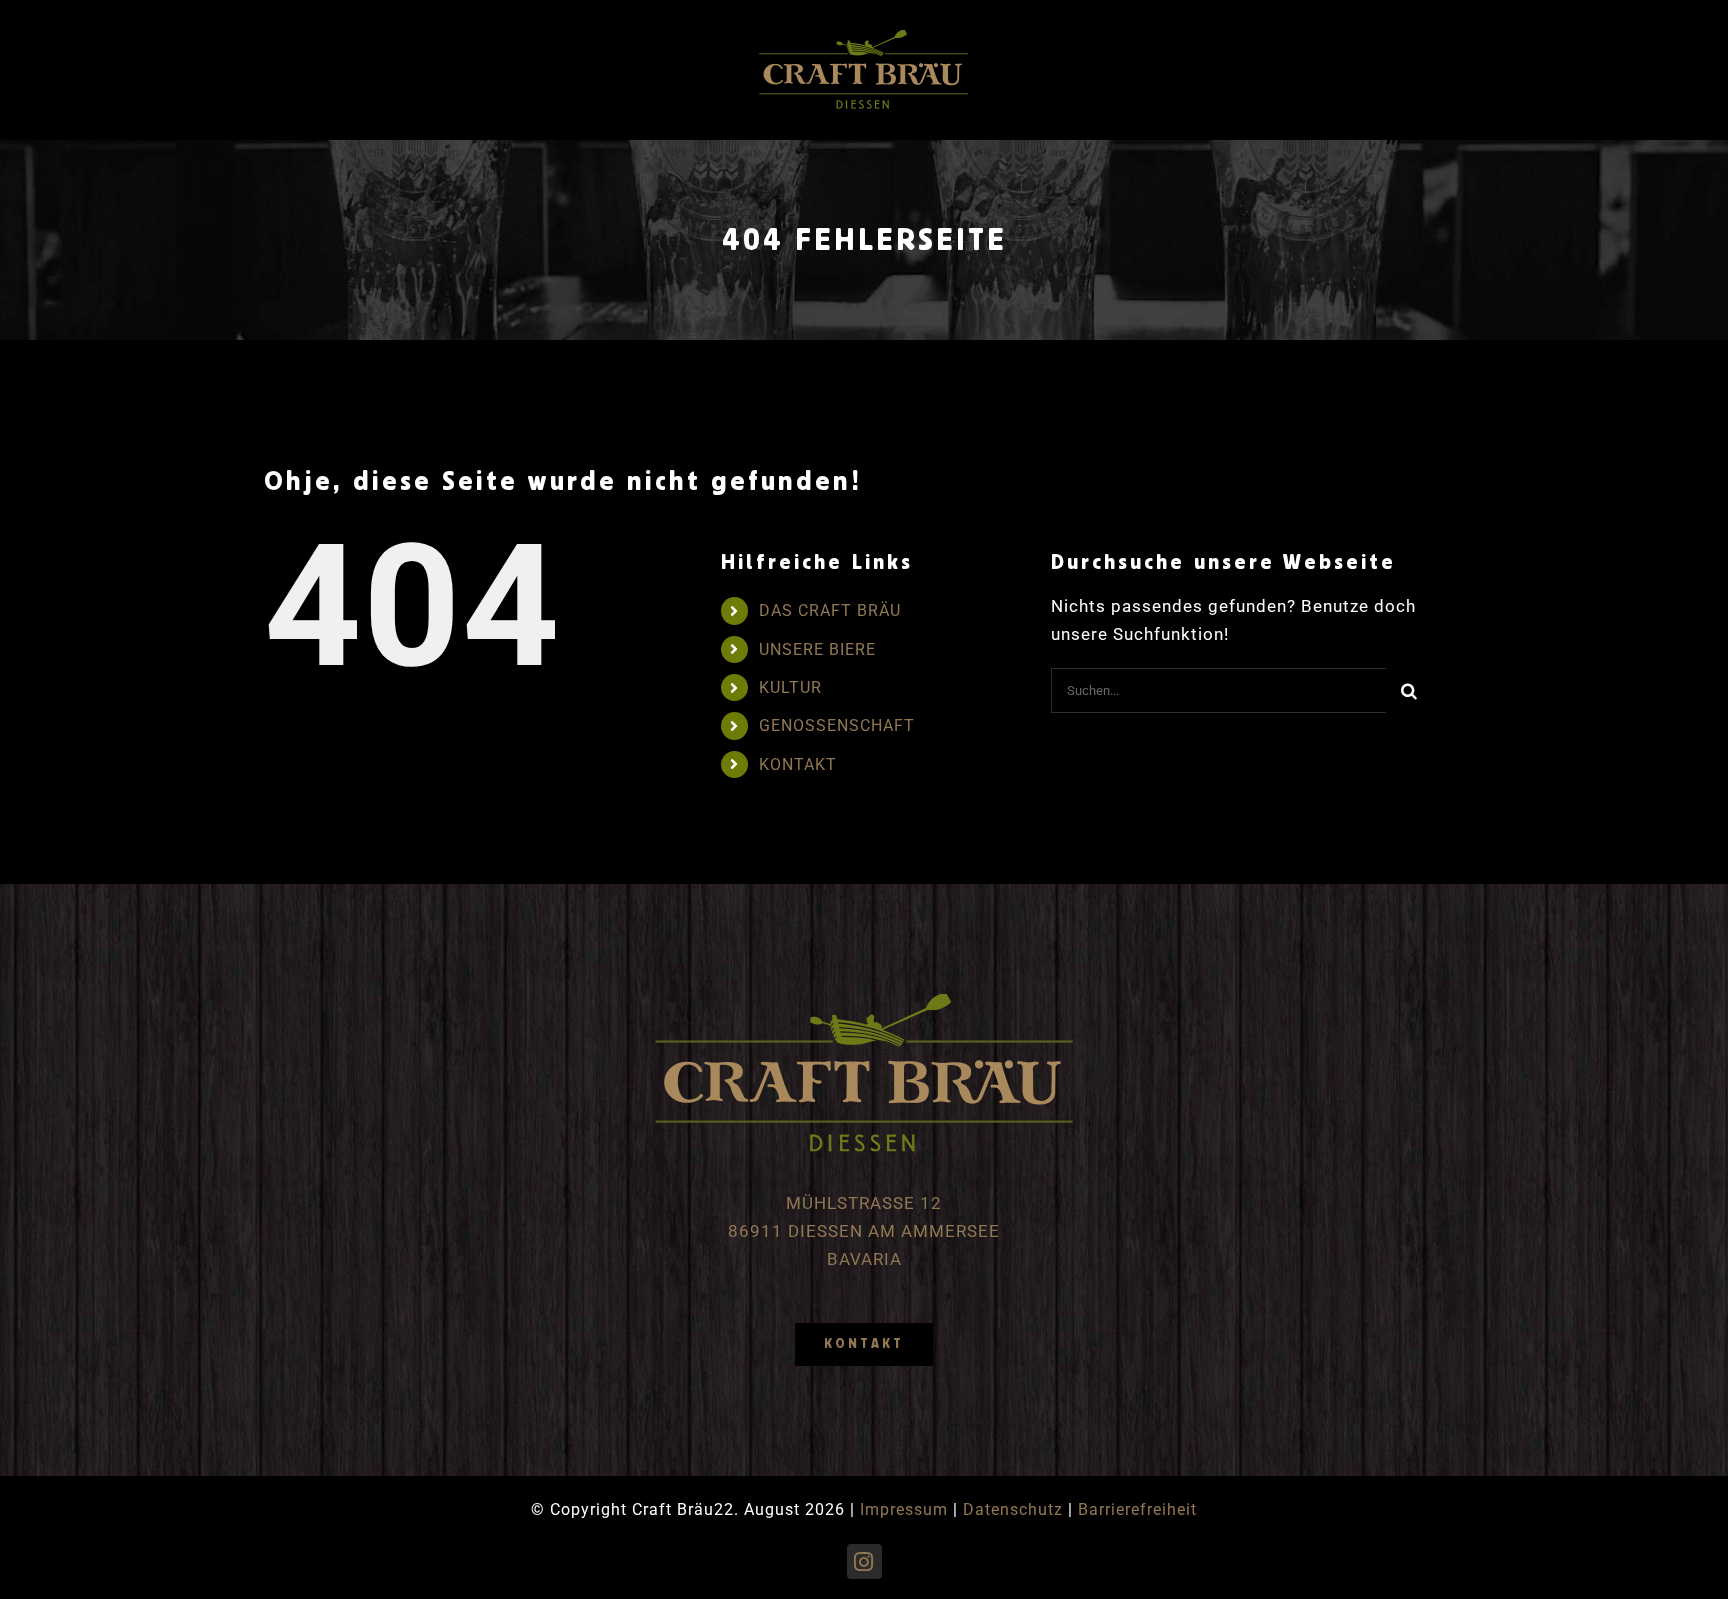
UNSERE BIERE (817, 649)
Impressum (904, 1509)
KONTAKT (798, 764)
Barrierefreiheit (1137, 1509)
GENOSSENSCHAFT (837, 725)
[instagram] (864, 1561)
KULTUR (790, 687)
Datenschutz (1013, 1509)
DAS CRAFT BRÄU (830, 610)
